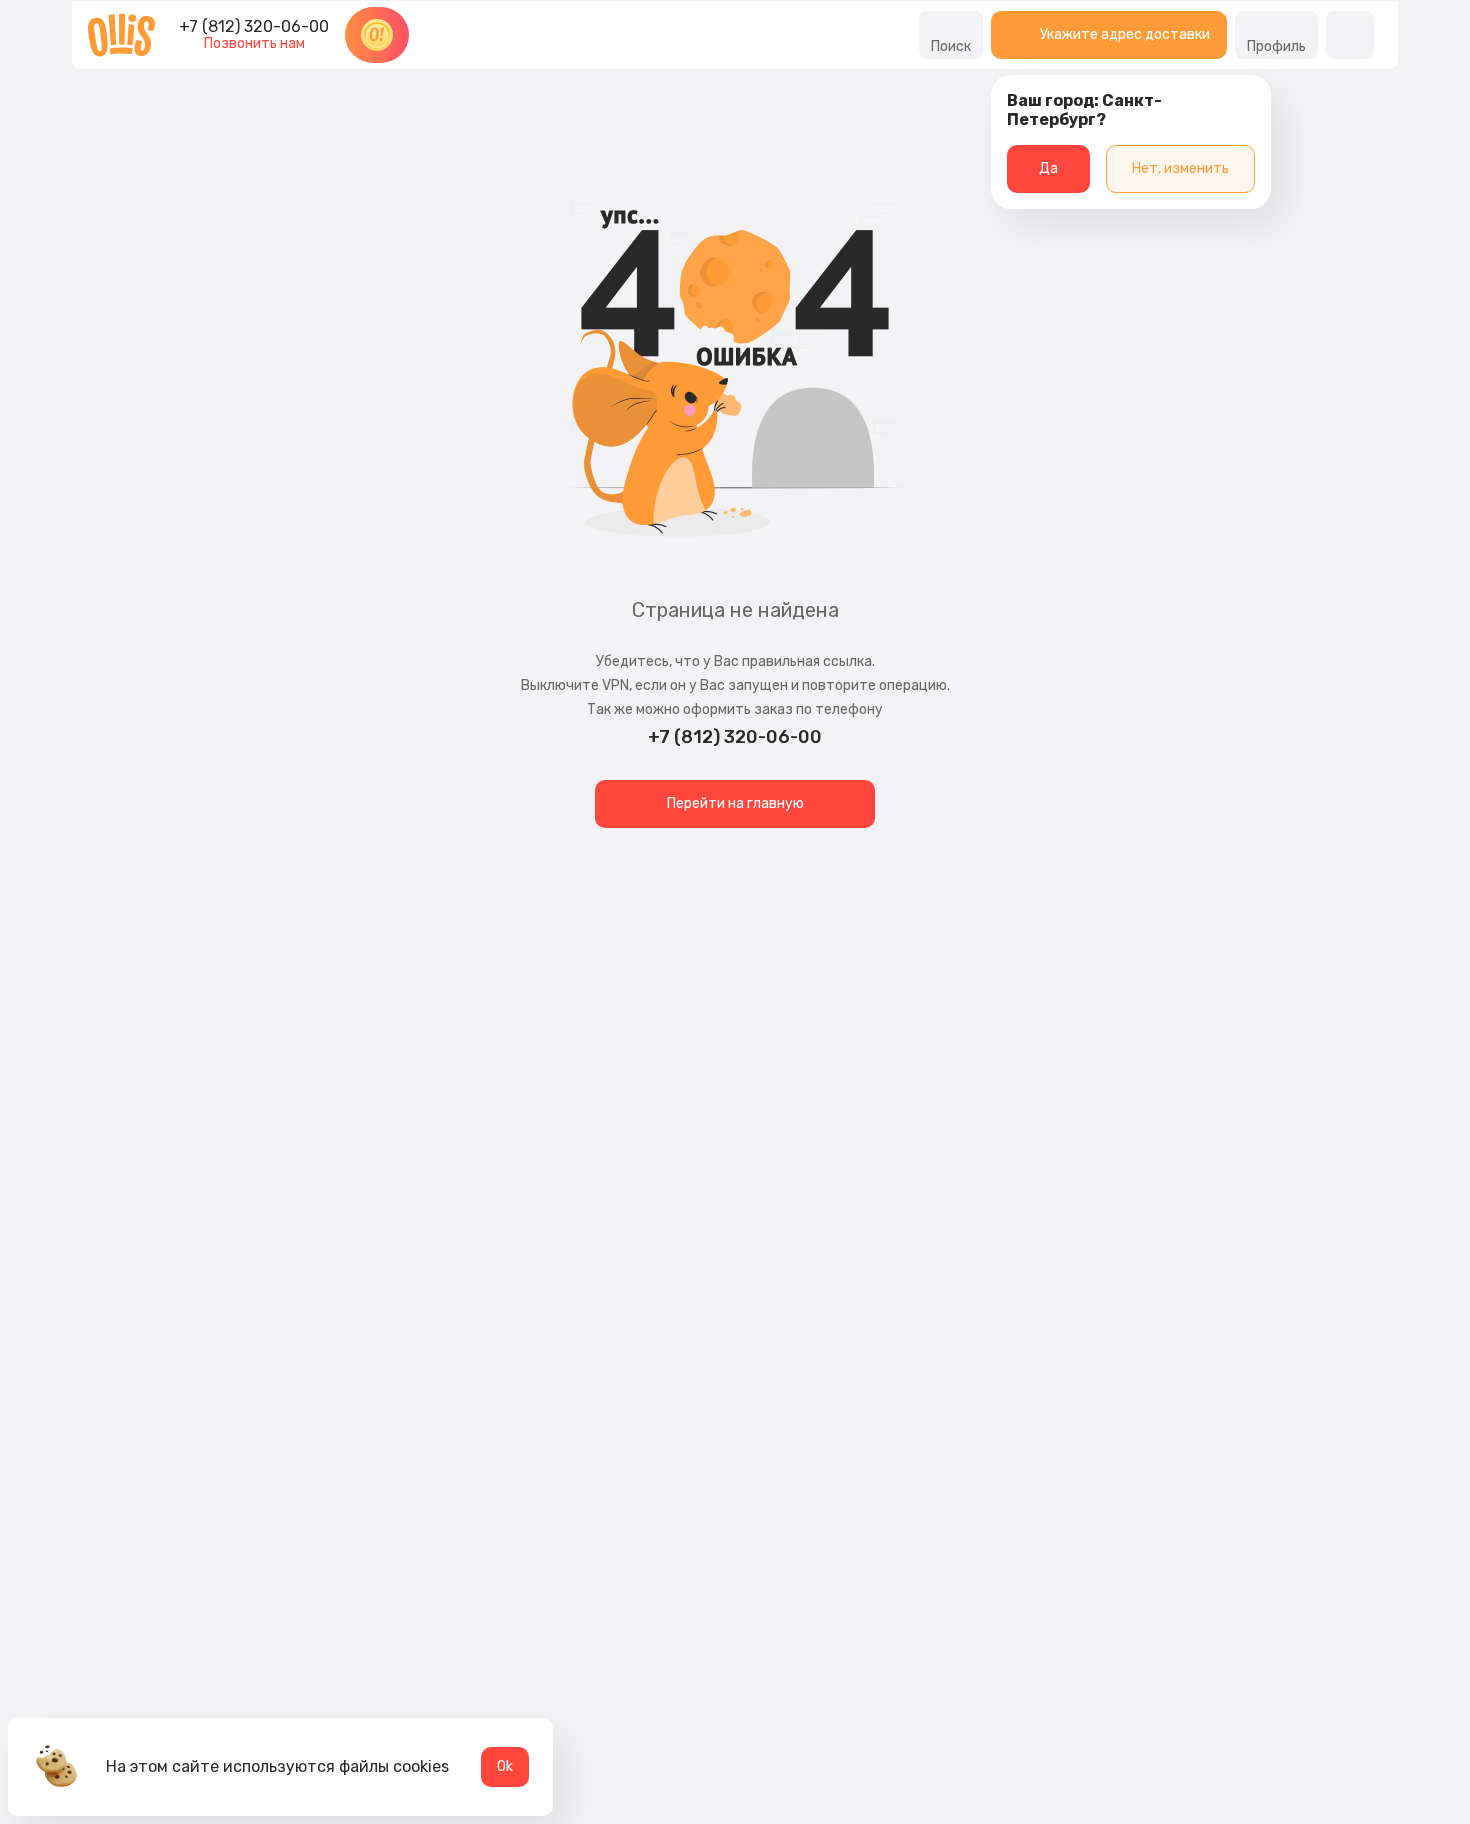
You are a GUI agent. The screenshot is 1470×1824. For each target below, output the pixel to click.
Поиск (951, 46)
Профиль (1276, 46)
